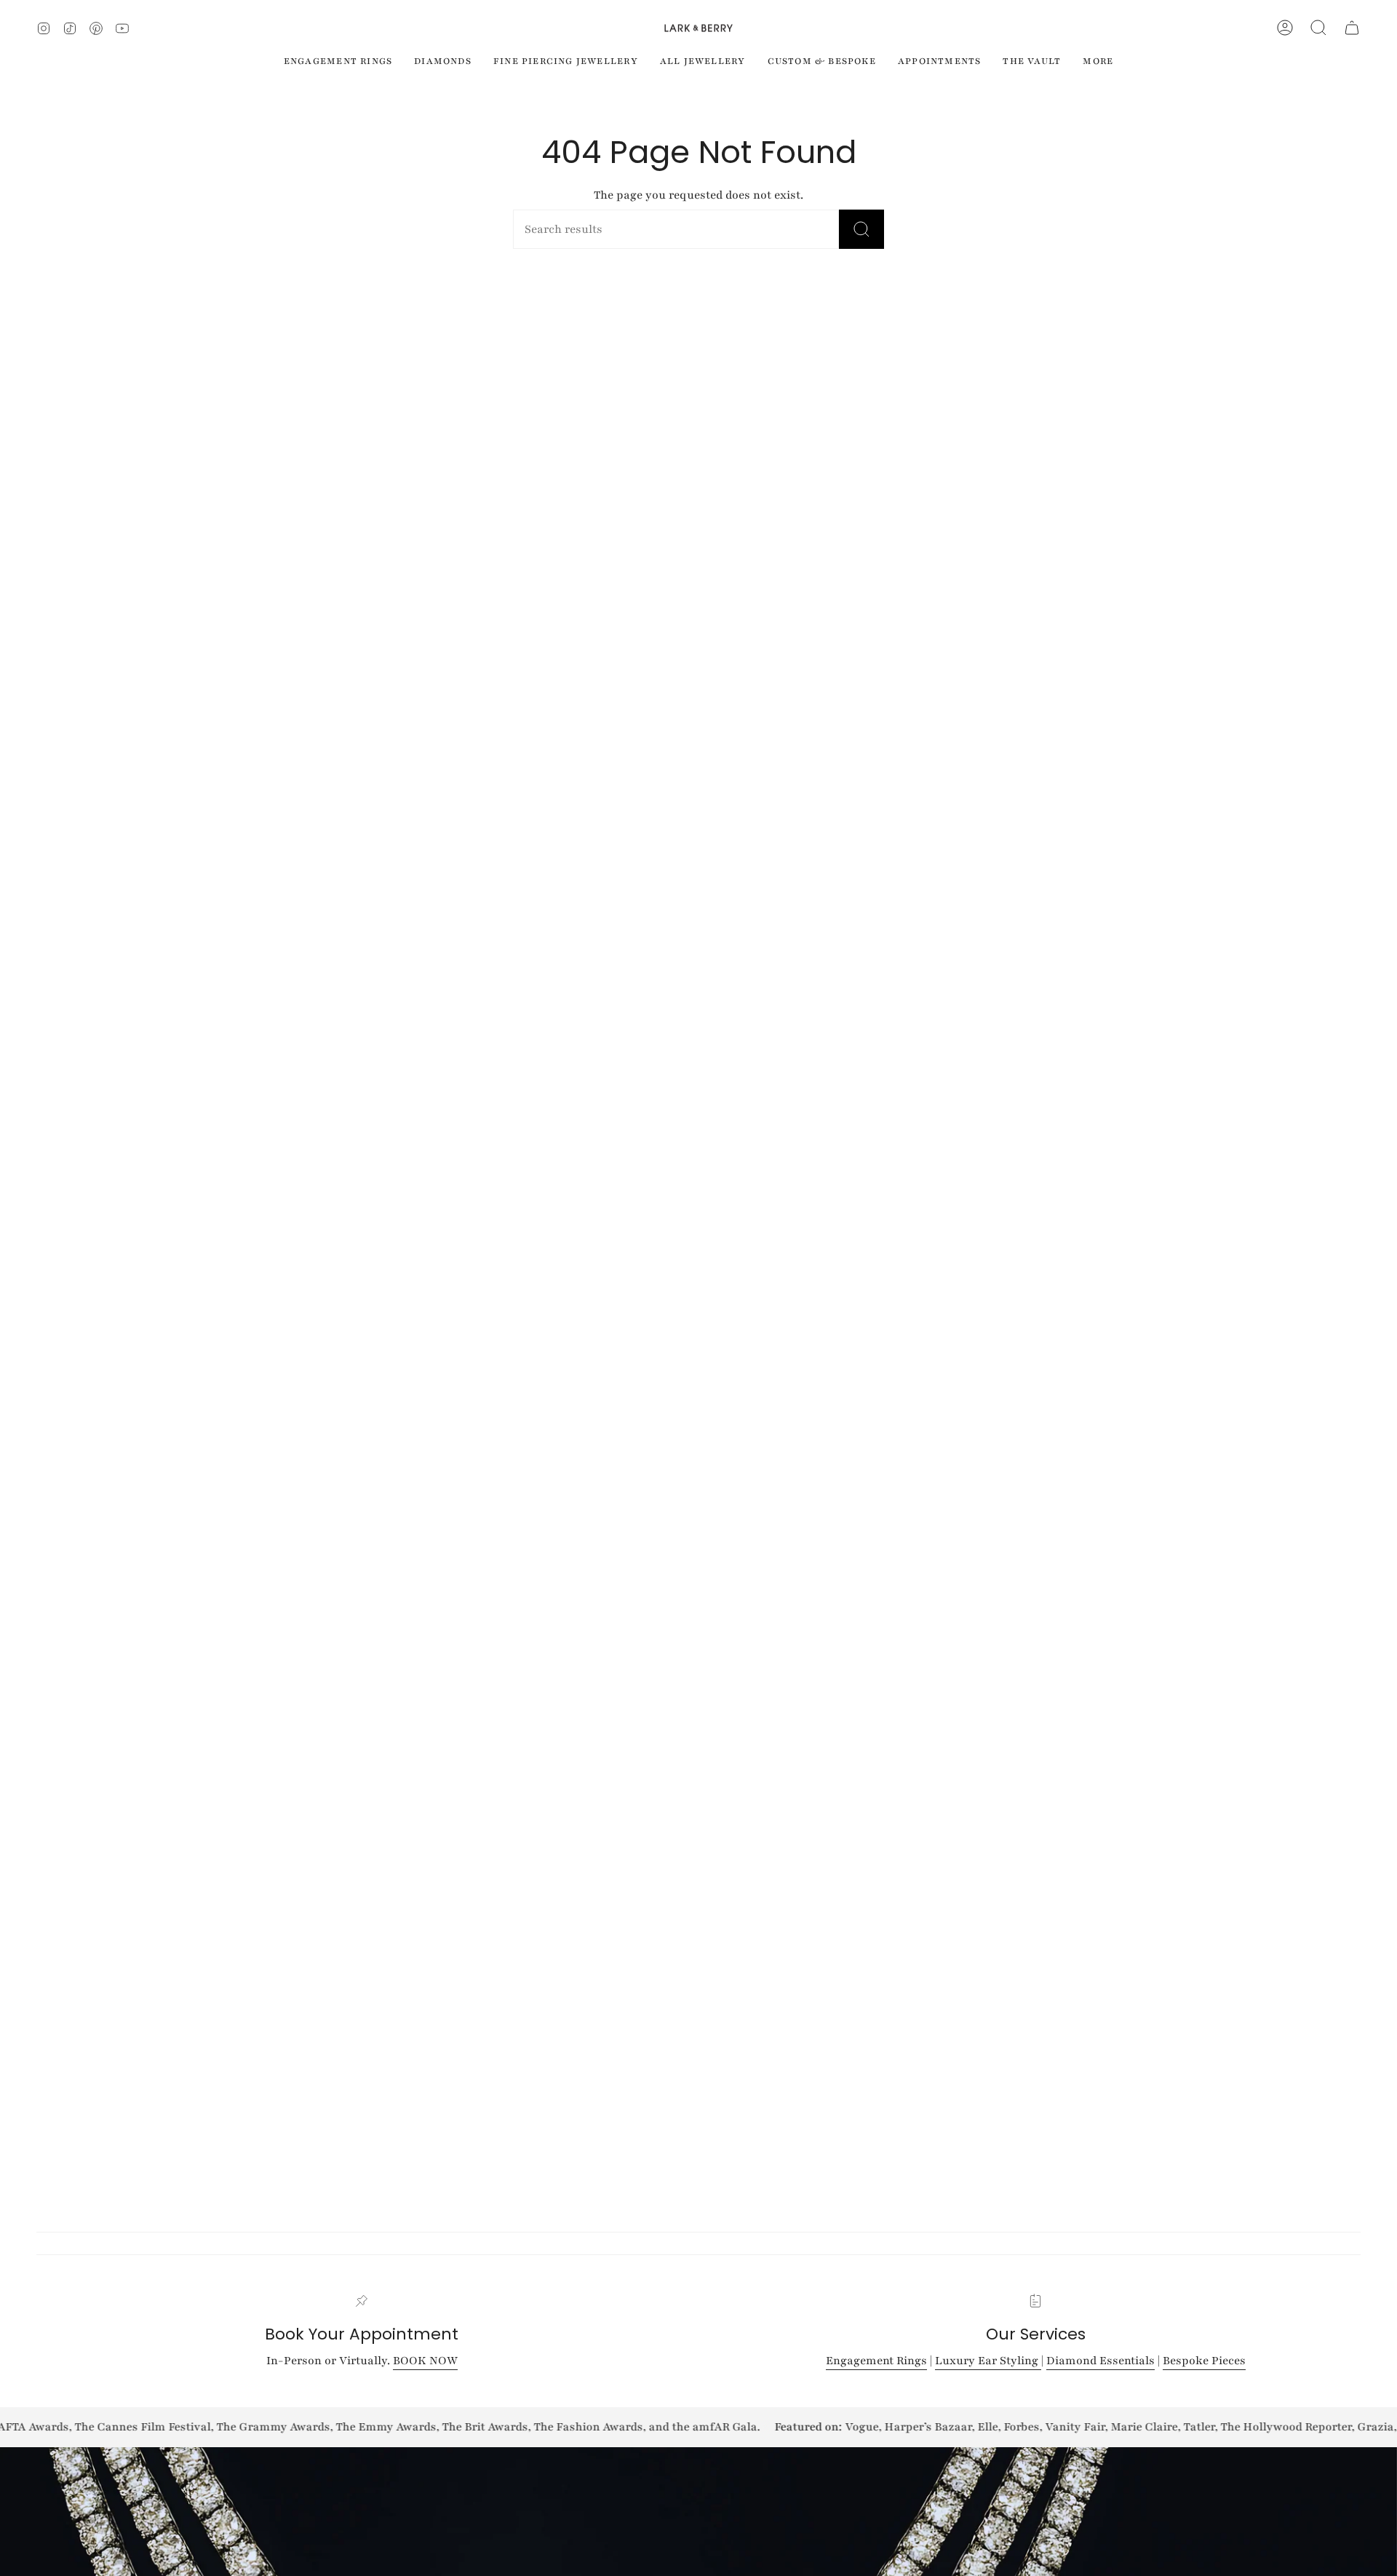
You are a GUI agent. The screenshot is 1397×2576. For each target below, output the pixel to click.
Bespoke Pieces (1204, 2361)
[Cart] (1352, 28)
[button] (1318, 28)
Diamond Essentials (1101, 2361)
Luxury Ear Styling (988, 2361)
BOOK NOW (425, 2361)
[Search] (861, 229)
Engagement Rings (876, 2361)
